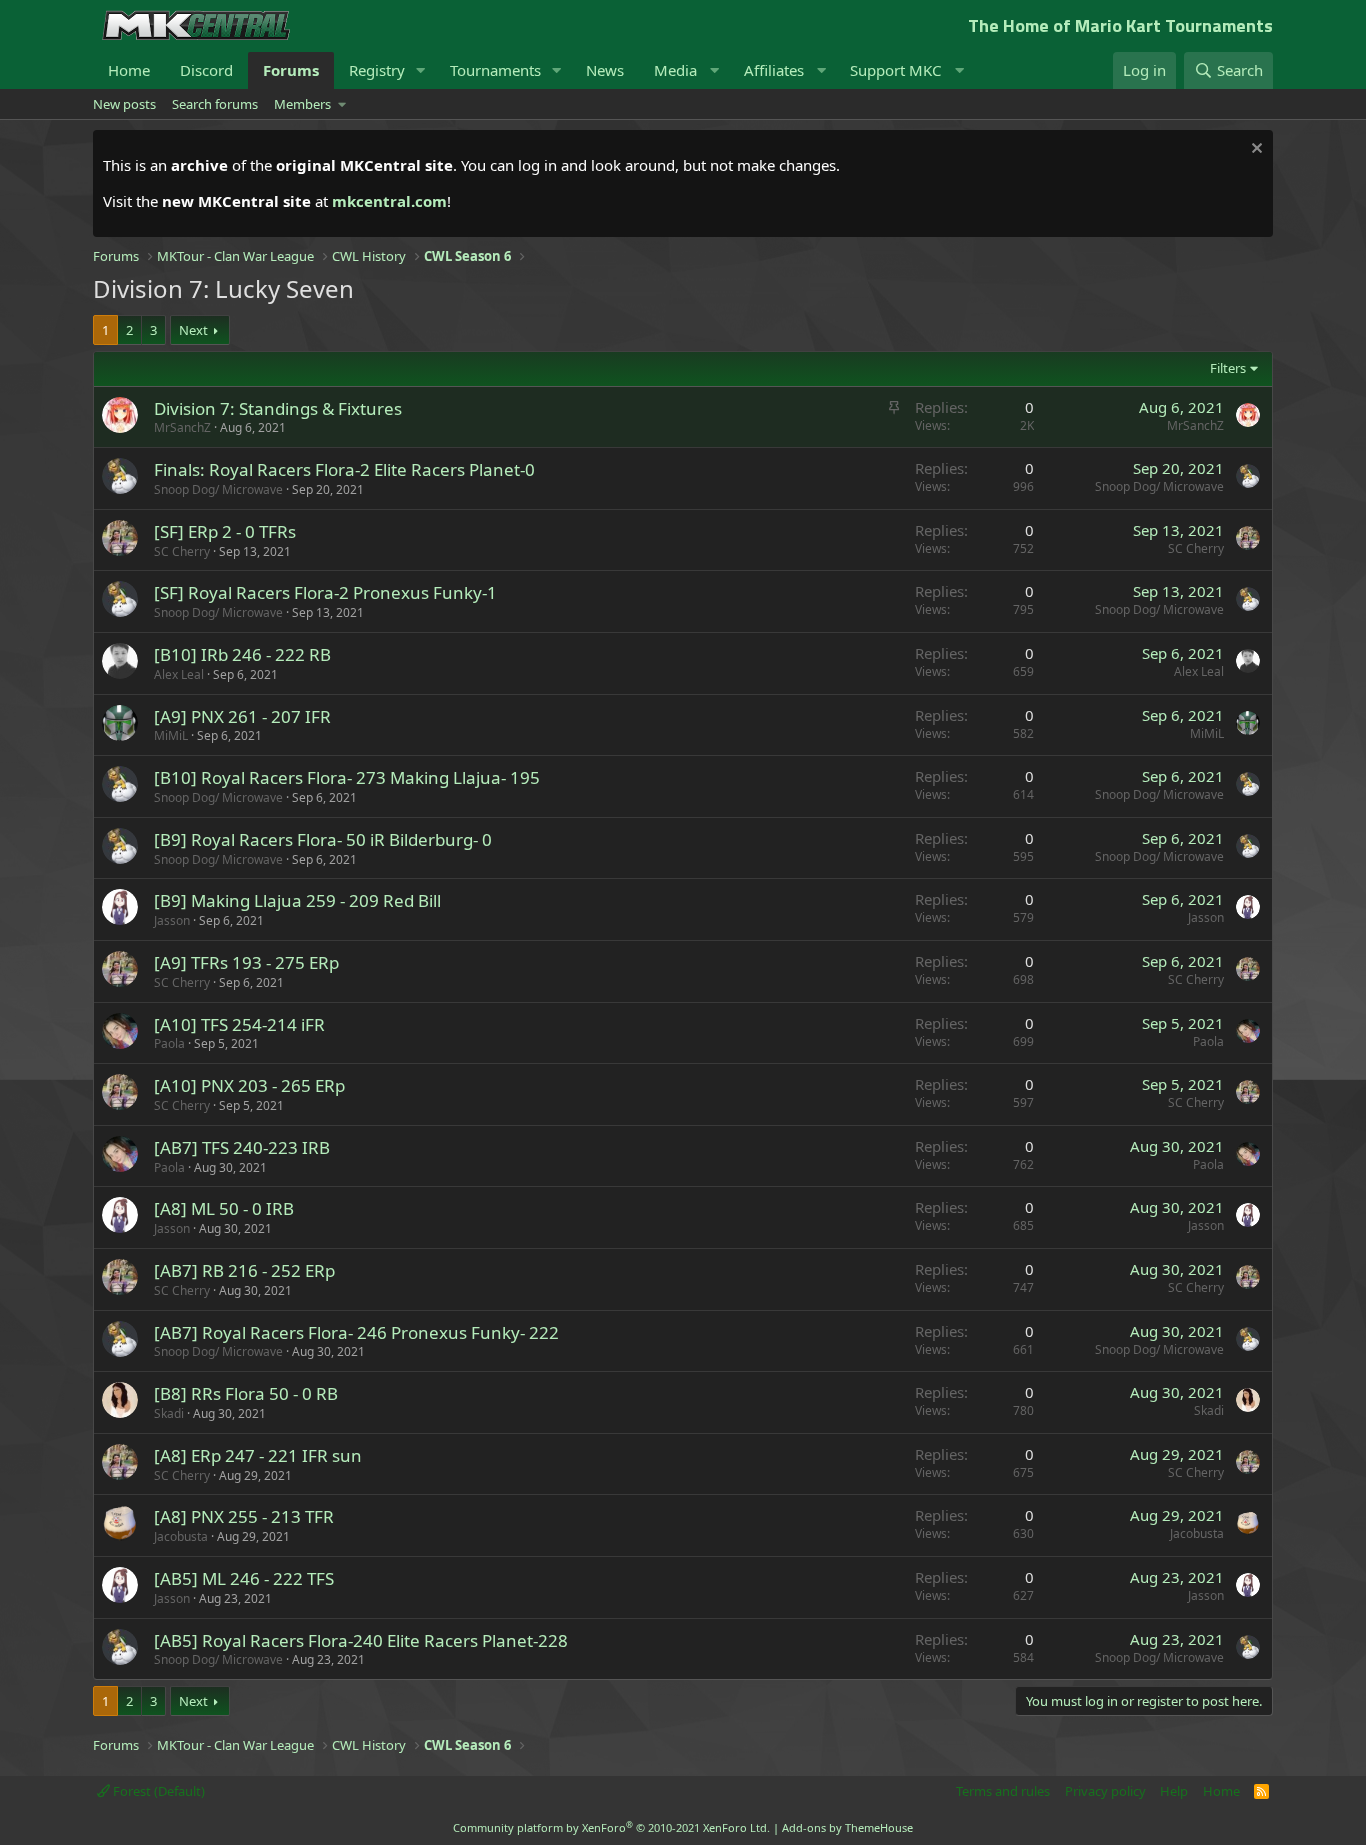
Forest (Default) (157, 1791)
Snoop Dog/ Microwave (218, 489)
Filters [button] (1228, 368)
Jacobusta (181, 1536)
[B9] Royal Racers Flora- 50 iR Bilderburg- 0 (323, 839)
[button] (421, 70)
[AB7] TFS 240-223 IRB (242, 1147)
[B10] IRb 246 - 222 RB (242, 654)
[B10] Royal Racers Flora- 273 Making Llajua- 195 (347, 777)
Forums (291, 70)
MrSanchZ (182, 427)
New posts (124, 104)
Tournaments (495, 70)
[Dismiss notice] (1254, 150)
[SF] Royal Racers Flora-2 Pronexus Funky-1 (325, 592)
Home (129, 70)
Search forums (215, 104)
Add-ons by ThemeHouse (847, 1827)
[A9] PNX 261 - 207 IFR (242, 716)
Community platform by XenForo (611, 1827)
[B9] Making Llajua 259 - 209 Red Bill (297, 900)
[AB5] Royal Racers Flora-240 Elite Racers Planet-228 (361, 1640)
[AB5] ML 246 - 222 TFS (244, 1578)
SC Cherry (182, 551)
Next (193, 330)
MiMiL (171, 735)
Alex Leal (179, 674)
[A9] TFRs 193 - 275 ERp (246, 962)
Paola (169, 1043)
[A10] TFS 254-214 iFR (239, 1024)
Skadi (169, 1413)
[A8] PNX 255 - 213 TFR (244, 1516)
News (605, 70)
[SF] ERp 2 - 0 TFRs (225, 531)
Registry (377, 70)
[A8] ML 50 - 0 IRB (224, 1208)
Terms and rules (1003, 1791)
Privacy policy (1105, 1791)
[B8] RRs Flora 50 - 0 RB (246, 1393)
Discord (206, 70)
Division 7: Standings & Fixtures (278, 408)
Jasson (172, 920)
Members (302, 104)
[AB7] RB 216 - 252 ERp (244, 1270)
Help (1174, 1791)
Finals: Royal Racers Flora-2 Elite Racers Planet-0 (344, 469)
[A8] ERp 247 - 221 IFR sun (258, 1455)
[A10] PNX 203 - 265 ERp (249, 1085)
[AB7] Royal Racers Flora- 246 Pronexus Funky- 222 (356, 1332)
